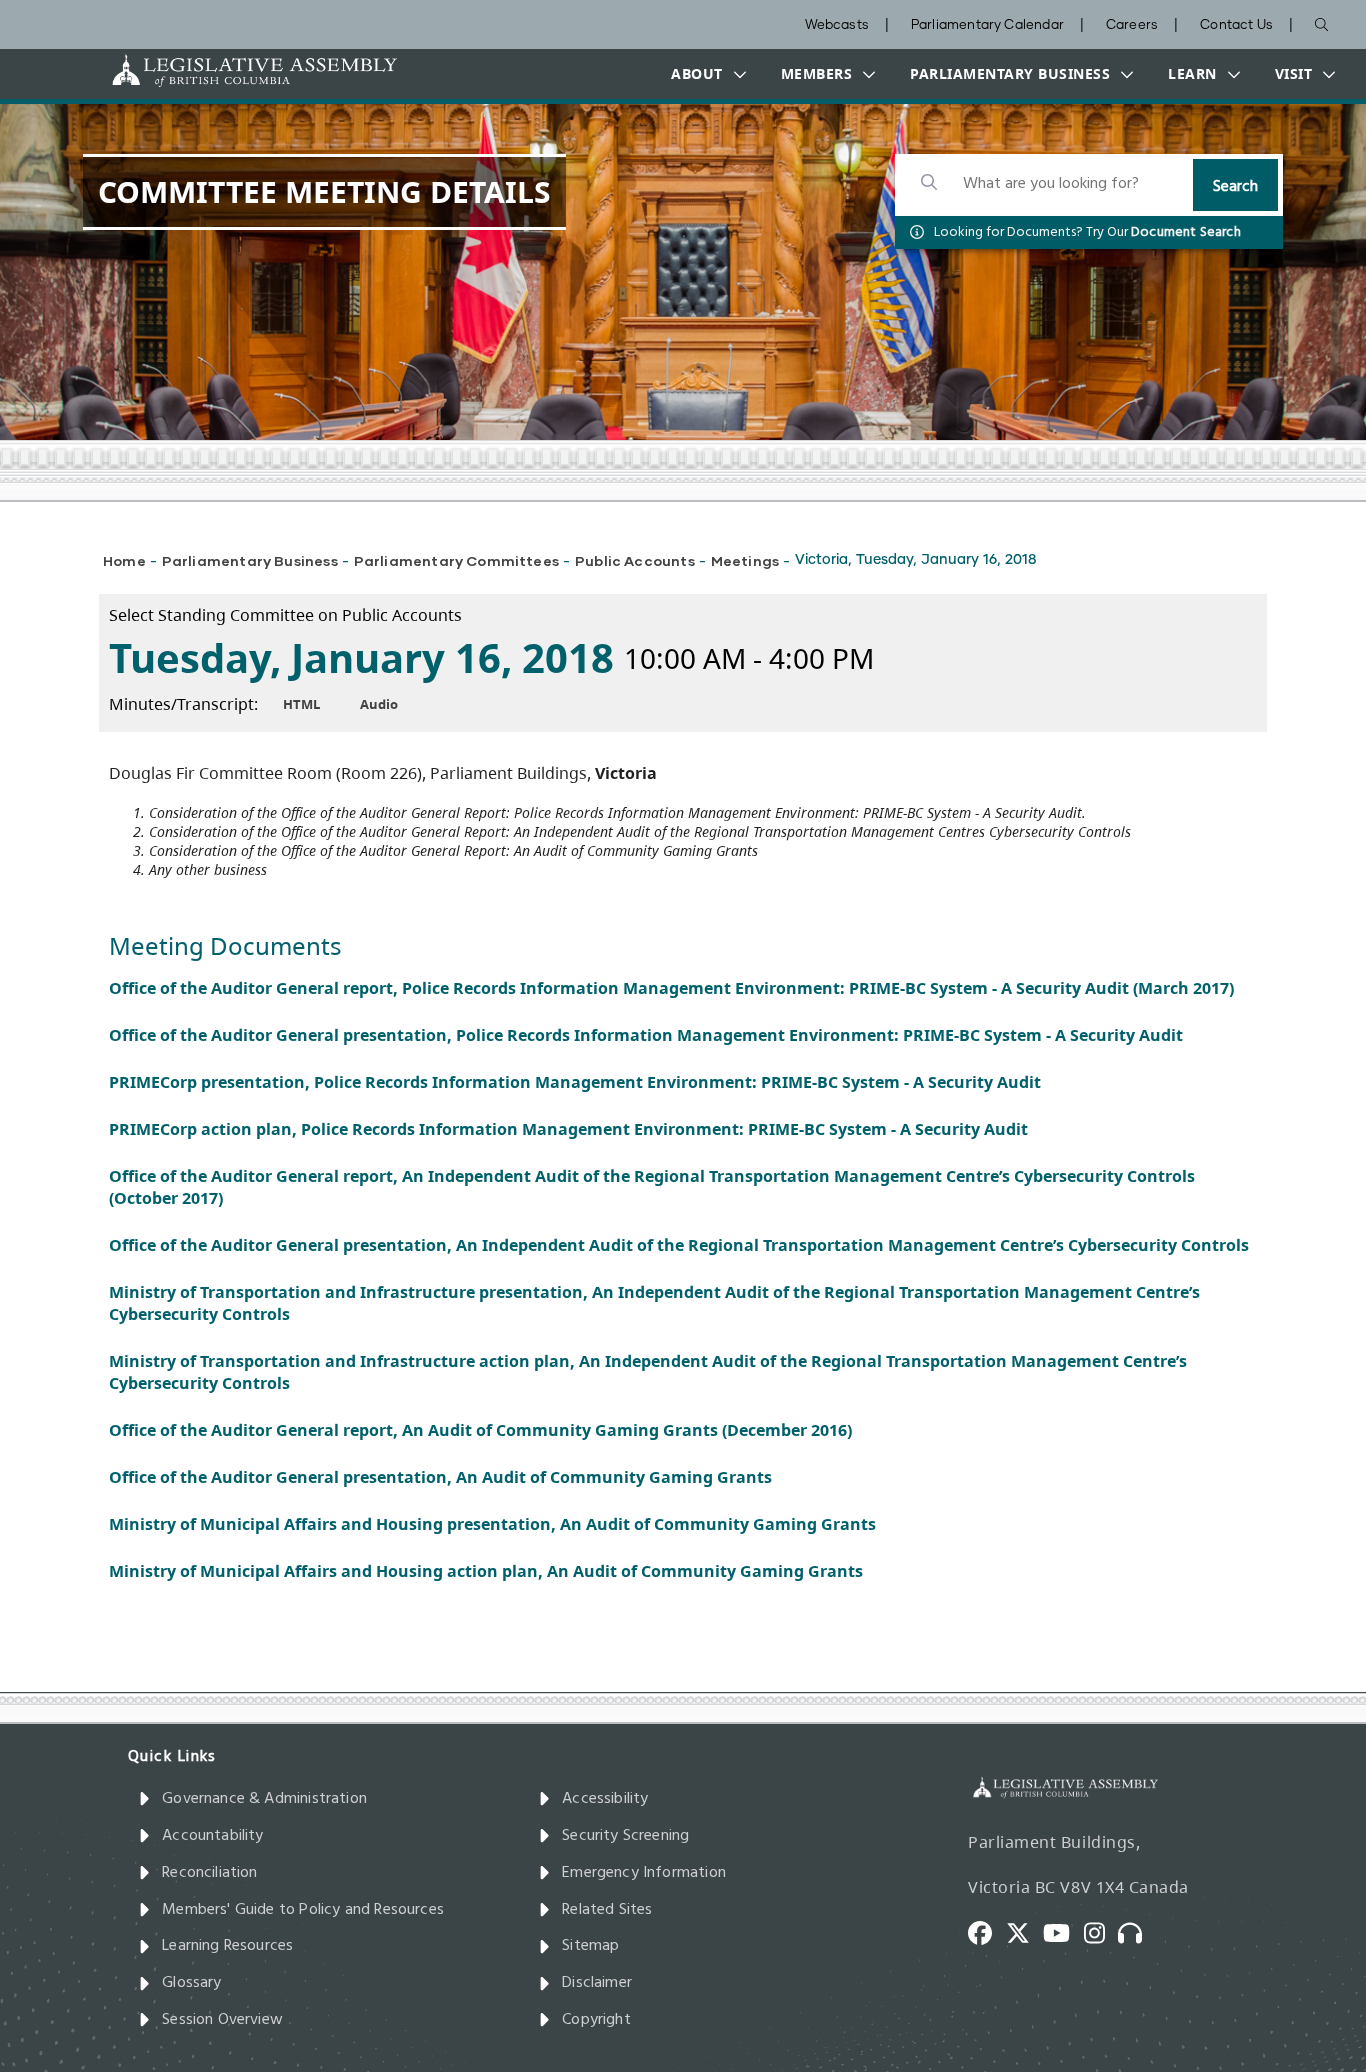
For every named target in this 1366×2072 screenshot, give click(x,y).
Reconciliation (210, 1873)
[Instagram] (1101, 1932)
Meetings (745, 560)
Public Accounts (635, 560)
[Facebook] (987, 1932)
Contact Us (1236, 25)
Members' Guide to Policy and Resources (303, 1910)
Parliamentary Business (250, 560)
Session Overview (222, 2020)
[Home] (192, 70)
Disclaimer (597, 1983)
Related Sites (607, 1910)
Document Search (1186, 232)
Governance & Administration (264, 1799)
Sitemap (590, 1946)
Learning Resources (227, 1946)
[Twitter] (1025, 1932)
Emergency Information (644, 1873)
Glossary (191, 1983)
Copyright (596, 2020)
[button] (704, 74)
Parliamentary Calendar (987, 25)
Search (1235, 187)
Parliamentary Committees (456, 560)
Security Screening (625, 1836)
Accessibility (605, 1799)
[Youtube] (1063, 1932)
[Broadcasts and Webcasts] (1137, 1932)
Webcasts (837, 25)
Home (124, 560)
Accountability (213, 1836)
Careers (1132, 25)
